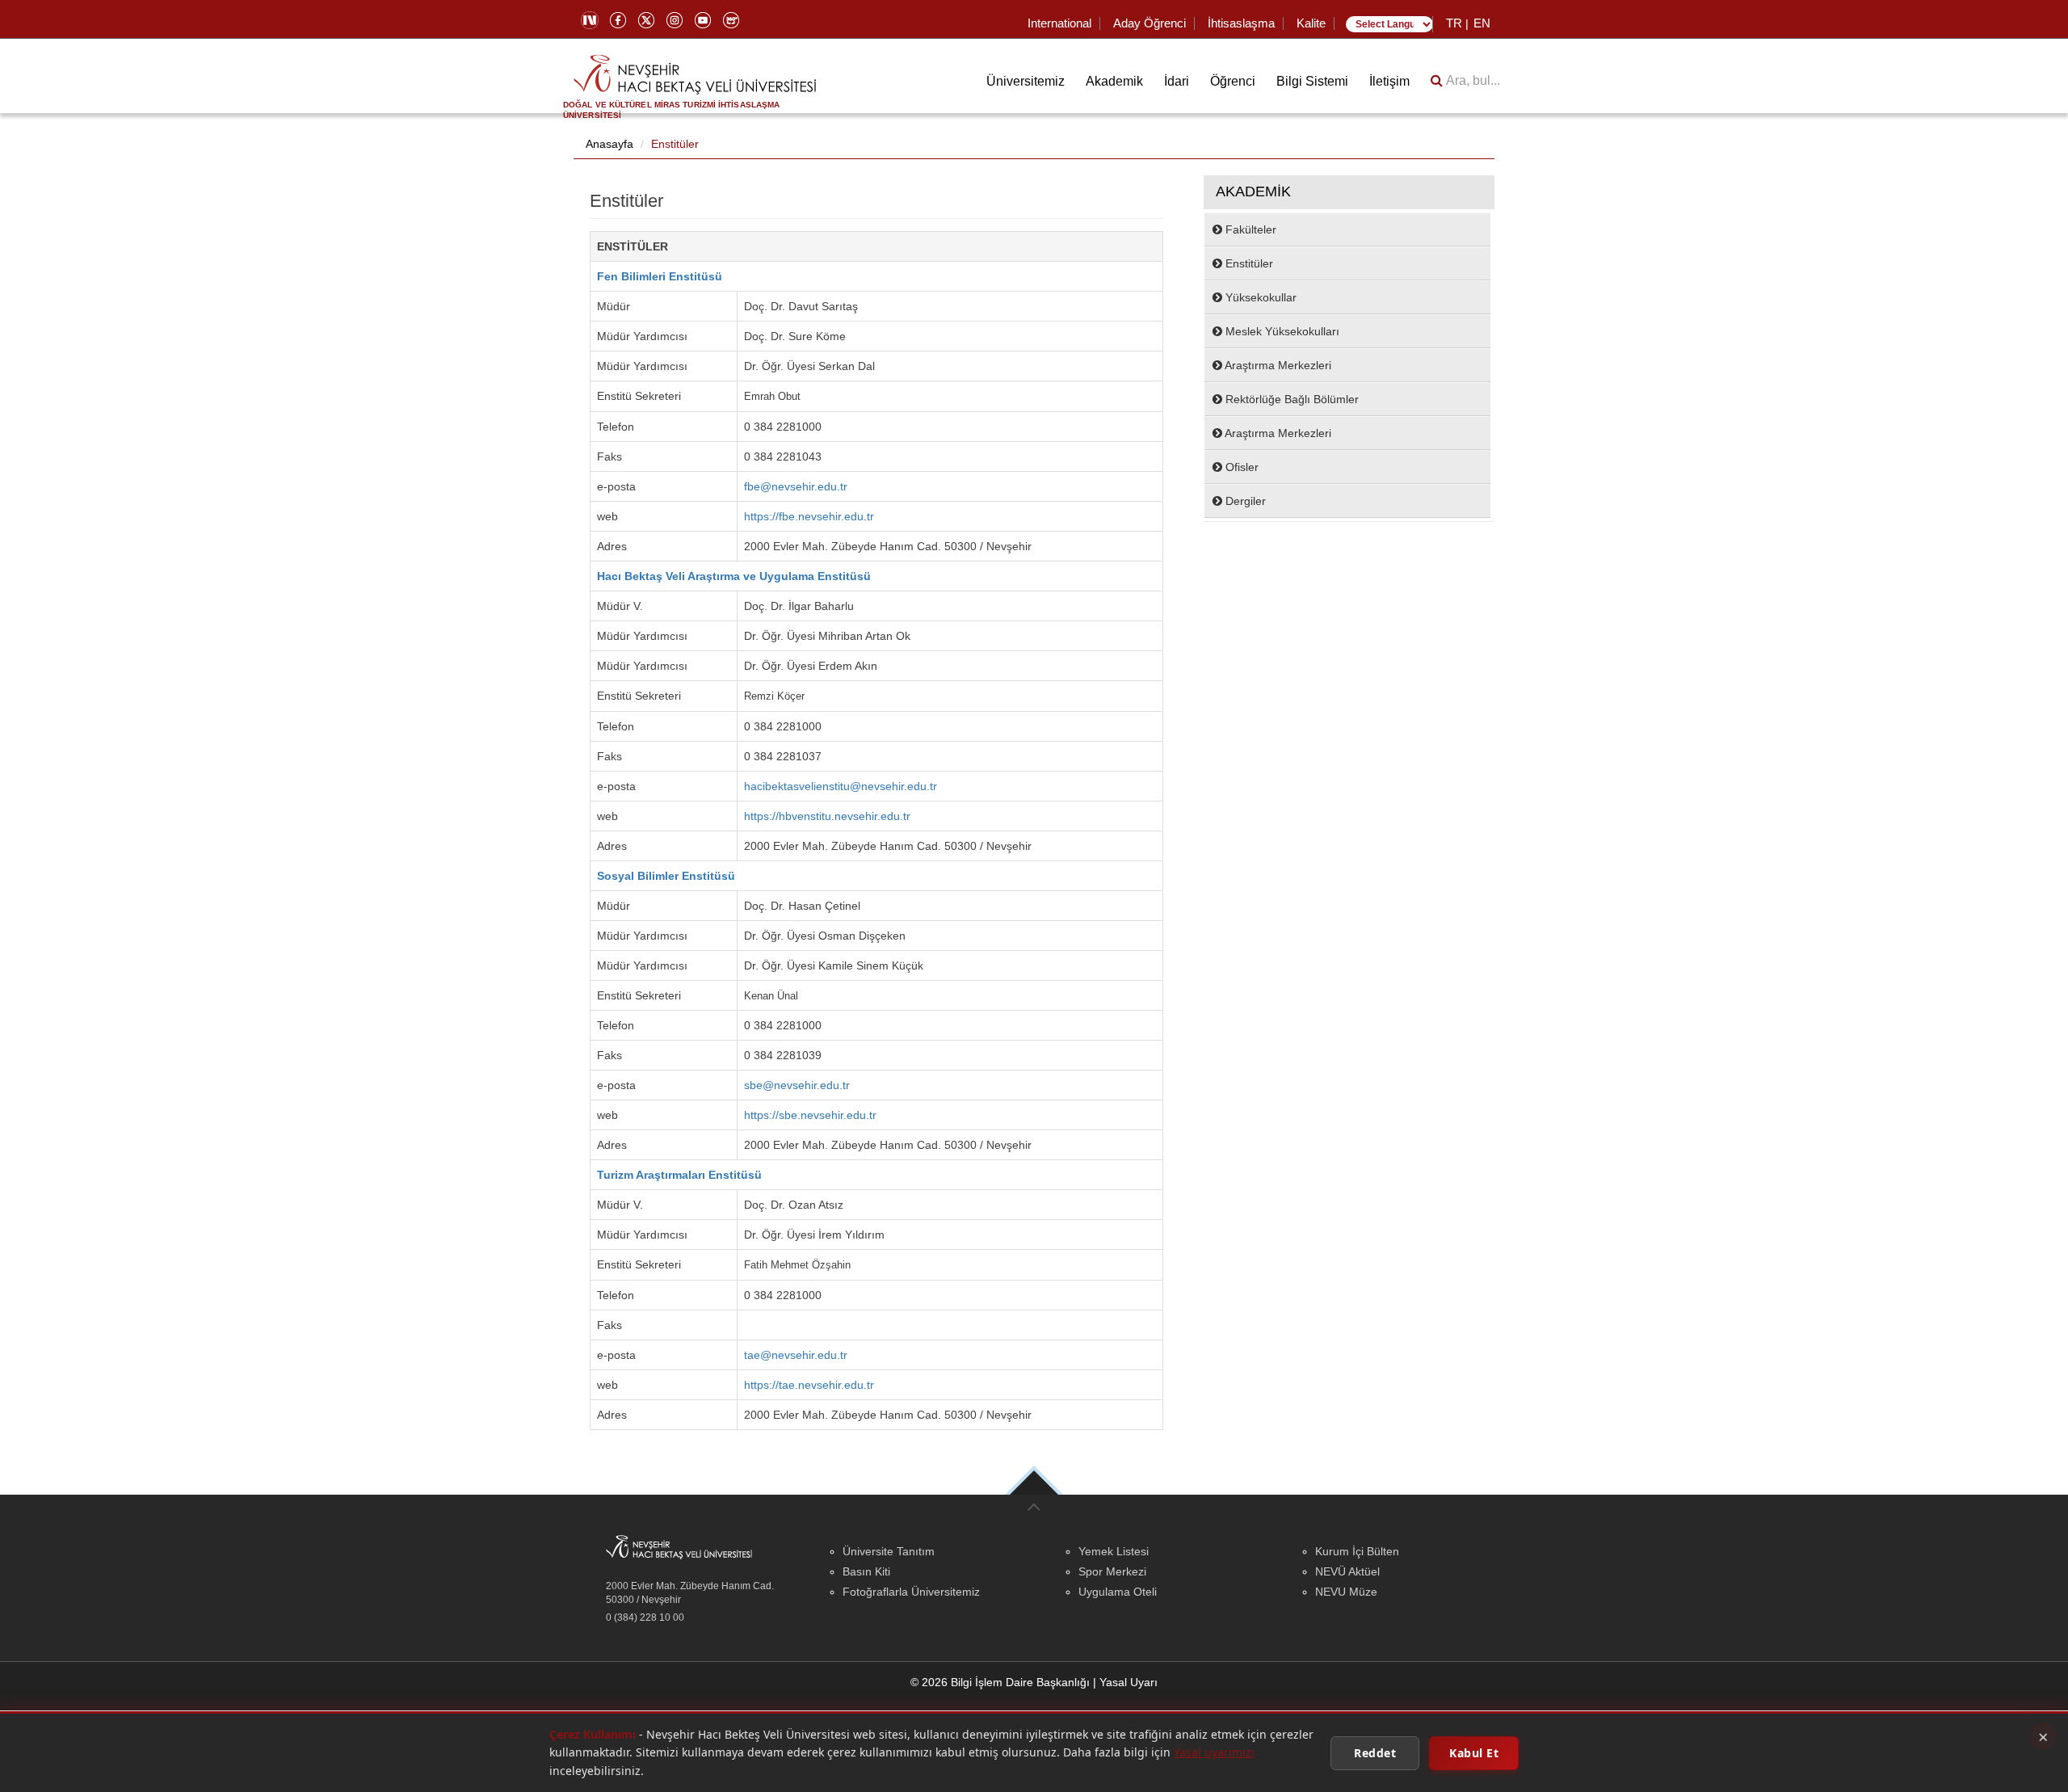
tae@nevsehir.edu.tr (796, 1355)
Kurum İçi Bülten (1357, 1551)
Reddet (1375, 1752)
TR (1454, 23)
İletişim (1389, 81)
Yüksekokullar (1259, 297)
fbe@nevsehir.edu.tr (796, 486)
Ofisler (1240, 467)
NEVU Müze (1346, 1592)
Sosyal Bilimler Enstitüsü (666, 876)
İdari (1177, 81)
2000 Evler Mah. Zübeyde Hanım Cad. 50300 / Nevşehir (690, 1593)
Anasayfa (609, 144)
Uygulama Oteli (1118, 1592)
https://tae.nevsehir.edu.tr (809, 1385)
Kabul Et (1474, 1752)
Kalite (1311, 23)
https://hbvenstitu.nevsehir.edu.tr (827, 816)
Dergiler (1244, 501)
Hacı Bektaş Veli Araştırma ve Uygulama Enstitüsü (734, 576)
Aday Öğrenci (1150, 23)
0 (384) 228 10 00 (645, 1617)
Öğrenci (1233, 81)
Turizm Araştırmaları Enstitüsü (679, 1175)
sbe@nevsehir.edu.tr (797, 1085)
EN (1482, 23)
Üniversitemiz (1026, 81)
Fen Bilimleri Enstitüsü (660, 276)
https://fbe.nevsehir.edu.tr (809, 516)
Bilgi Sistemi (1312, 81)
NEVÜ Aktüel (1347, 1571)
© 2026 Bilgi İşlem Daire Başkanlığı (1000, 1682)
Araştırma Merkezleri (1277, 365)
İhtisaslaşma (1241, 23)
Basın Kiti (866, 1571)
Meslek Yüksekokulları (1281, 331)
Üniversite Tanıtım (889, 1551)
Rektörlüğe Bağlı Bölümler (1290, 399)
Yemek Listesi (1114, 1551)
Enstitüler (675, 144)
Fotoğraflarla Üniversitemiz (911, 1592)
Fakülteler (1249, 229)
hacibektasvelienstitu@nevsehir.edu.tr (841, 786)
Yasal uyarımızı (1214, 1752)
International (1059, 23)
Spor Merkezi (1112, 1571)
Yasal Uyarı (1129, 1682)
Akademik (1114, 81)
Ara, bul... (1471, 80)
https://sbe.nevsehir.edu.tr (810, 1115)
